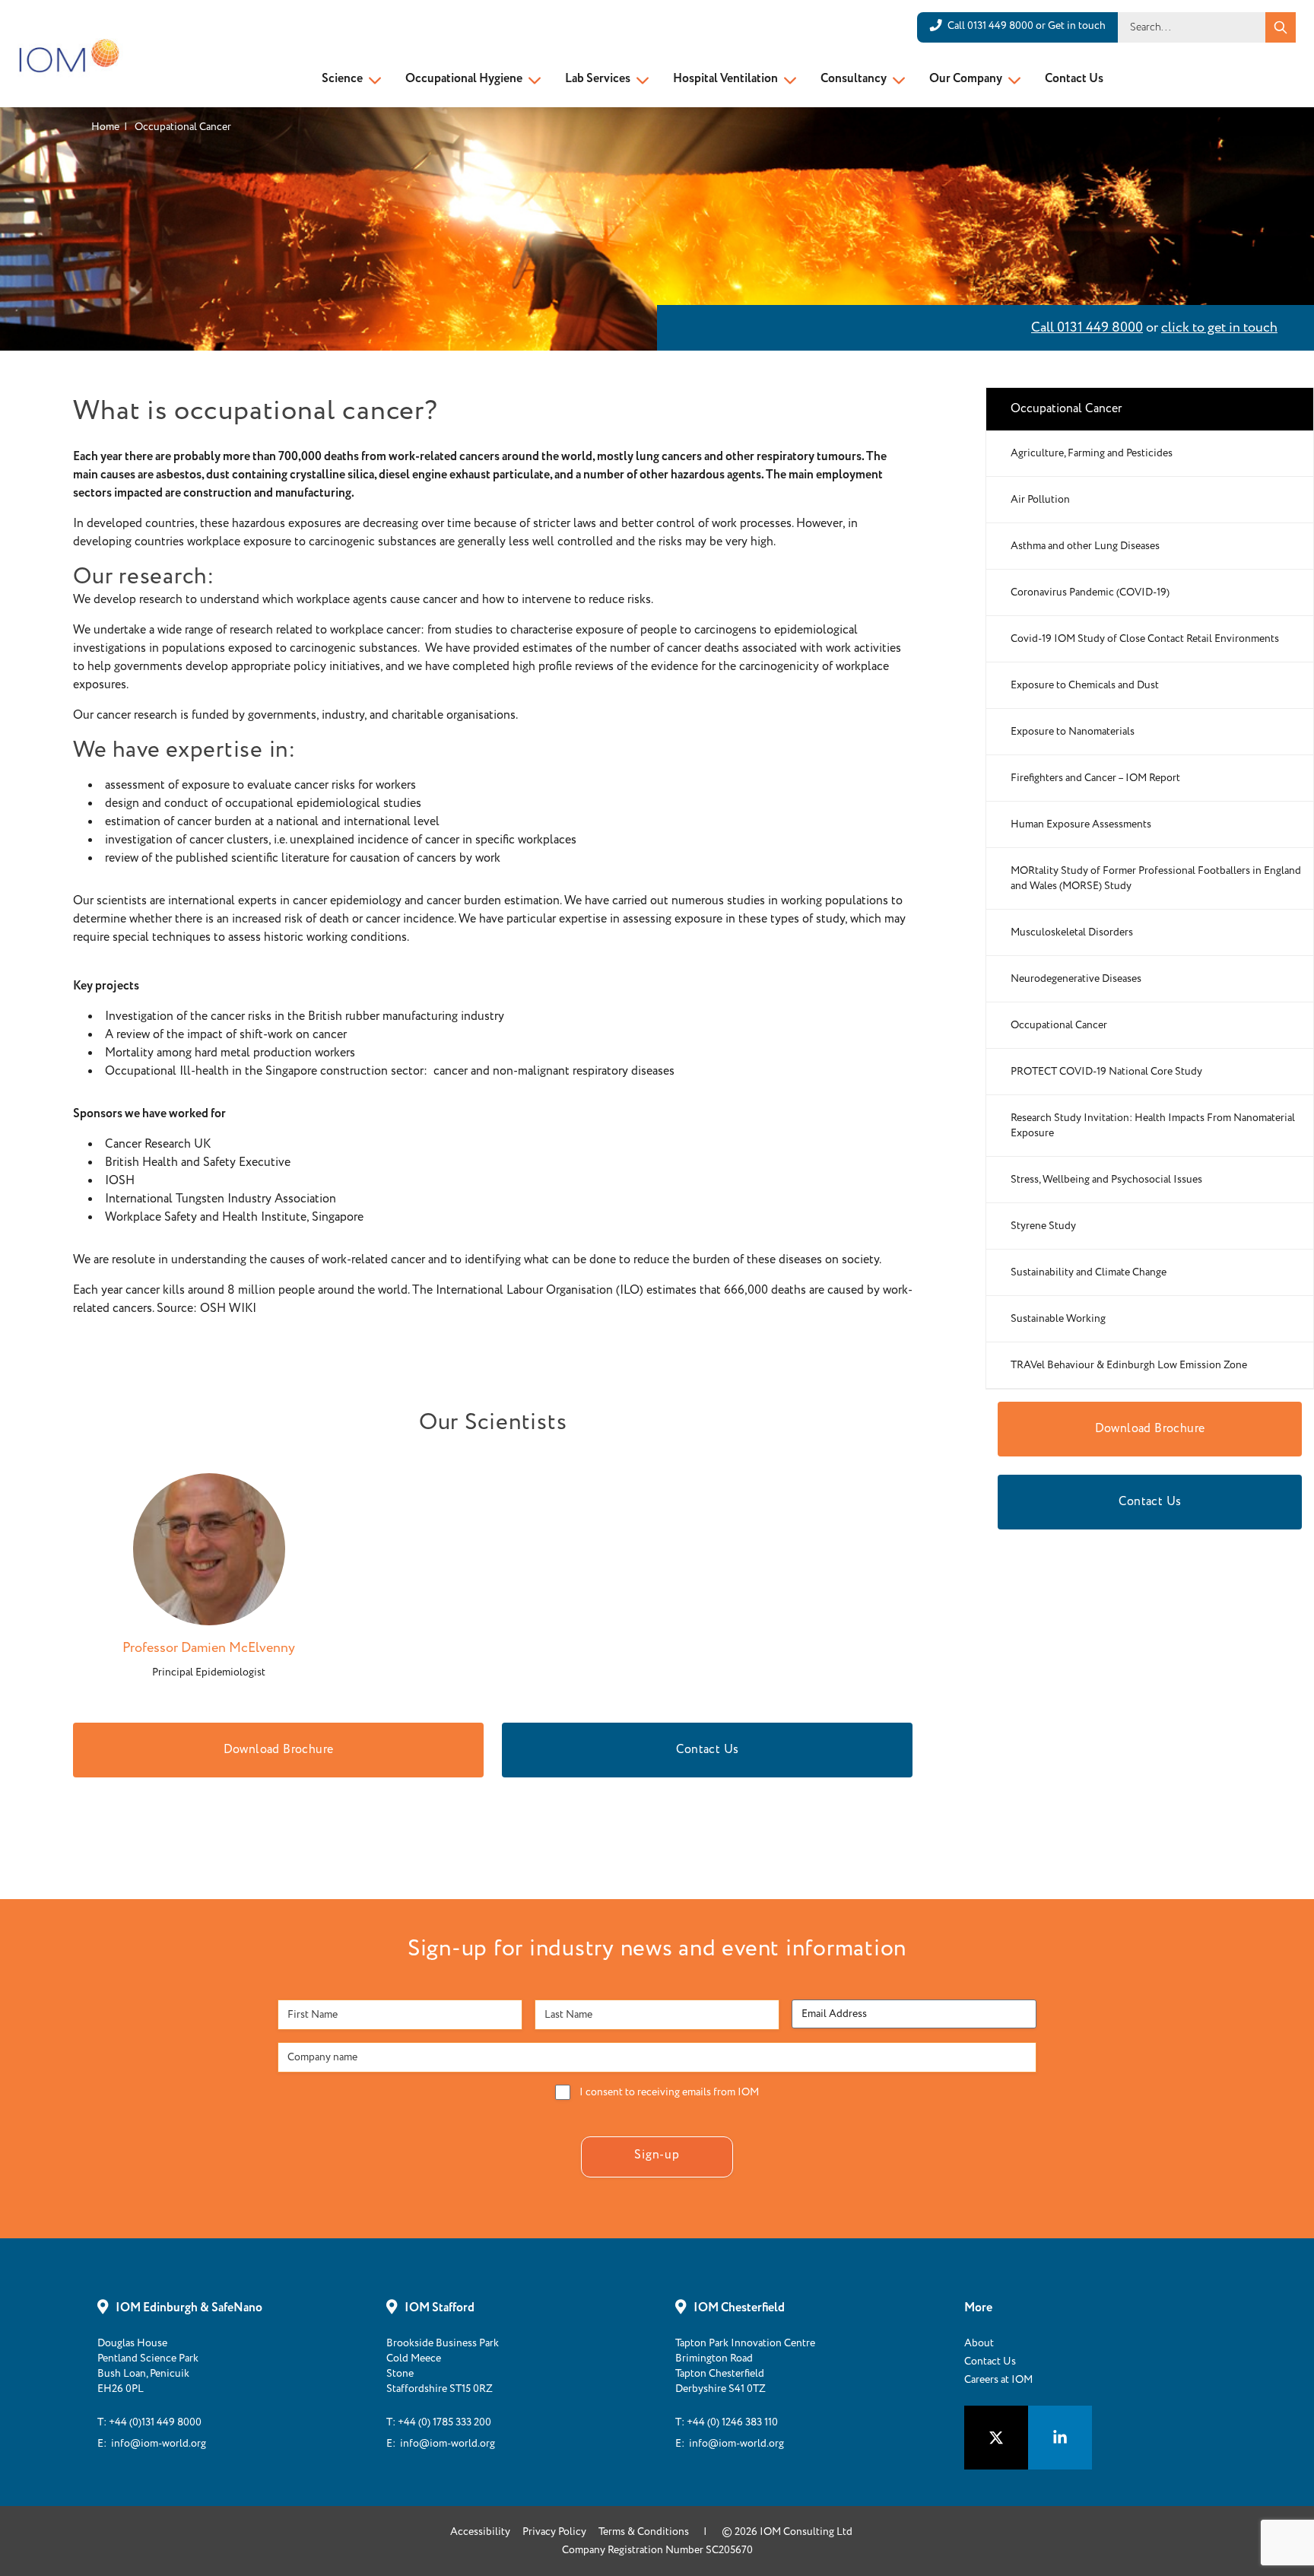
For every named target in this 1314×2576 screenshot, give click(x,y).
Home (105, 127)
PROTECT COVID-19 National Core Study (1106, 1072)
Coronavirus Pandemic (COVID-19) (1090, 592)
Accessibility (480, 2532)
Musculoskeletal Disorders (1072, 932)
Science (342, 79)
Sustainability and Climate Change (1089, 1272)
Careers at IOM (998, 2380)
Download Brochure (279, 1750)
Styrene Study (1043, 1226)
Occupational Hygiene (464, 79)
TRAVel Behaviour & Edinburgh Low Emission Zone (1129, 1365)
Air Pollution (1040, 500)
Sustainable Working (1058, 1319)
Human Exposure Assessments (1081, 824)
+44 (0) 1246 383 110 (732, 2422)
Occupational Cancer (1059, 1025)
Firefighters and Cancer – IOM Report (1095, 778)
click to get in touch (1219, 328)
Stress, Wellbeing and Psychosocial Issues (1106, 1180)
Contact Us (1074, 79)
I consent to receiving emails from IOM (669, 2092)
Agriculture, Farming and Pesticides (1092, 453)
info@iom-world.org (159, 2444)
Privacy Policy (554, 2532)
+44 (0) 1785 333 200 (444, 2422)
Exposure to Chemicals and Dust (1085, 685)
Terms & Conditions (644, 2532)
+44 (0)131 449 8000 (155, 2422)
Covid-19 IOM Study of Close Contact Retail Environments (1145, 639)
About (979, 2343)
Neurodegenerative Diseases (1076, 979)
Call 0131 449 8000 (1087, 328)
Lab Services (598, 79)
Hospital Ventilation (725, 79)
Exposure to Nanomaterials (1073, 732)
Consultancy (854, 79)
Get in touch (1077, 26)
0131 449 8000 (1000, 26)
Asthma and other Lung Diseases (1085, 546)
